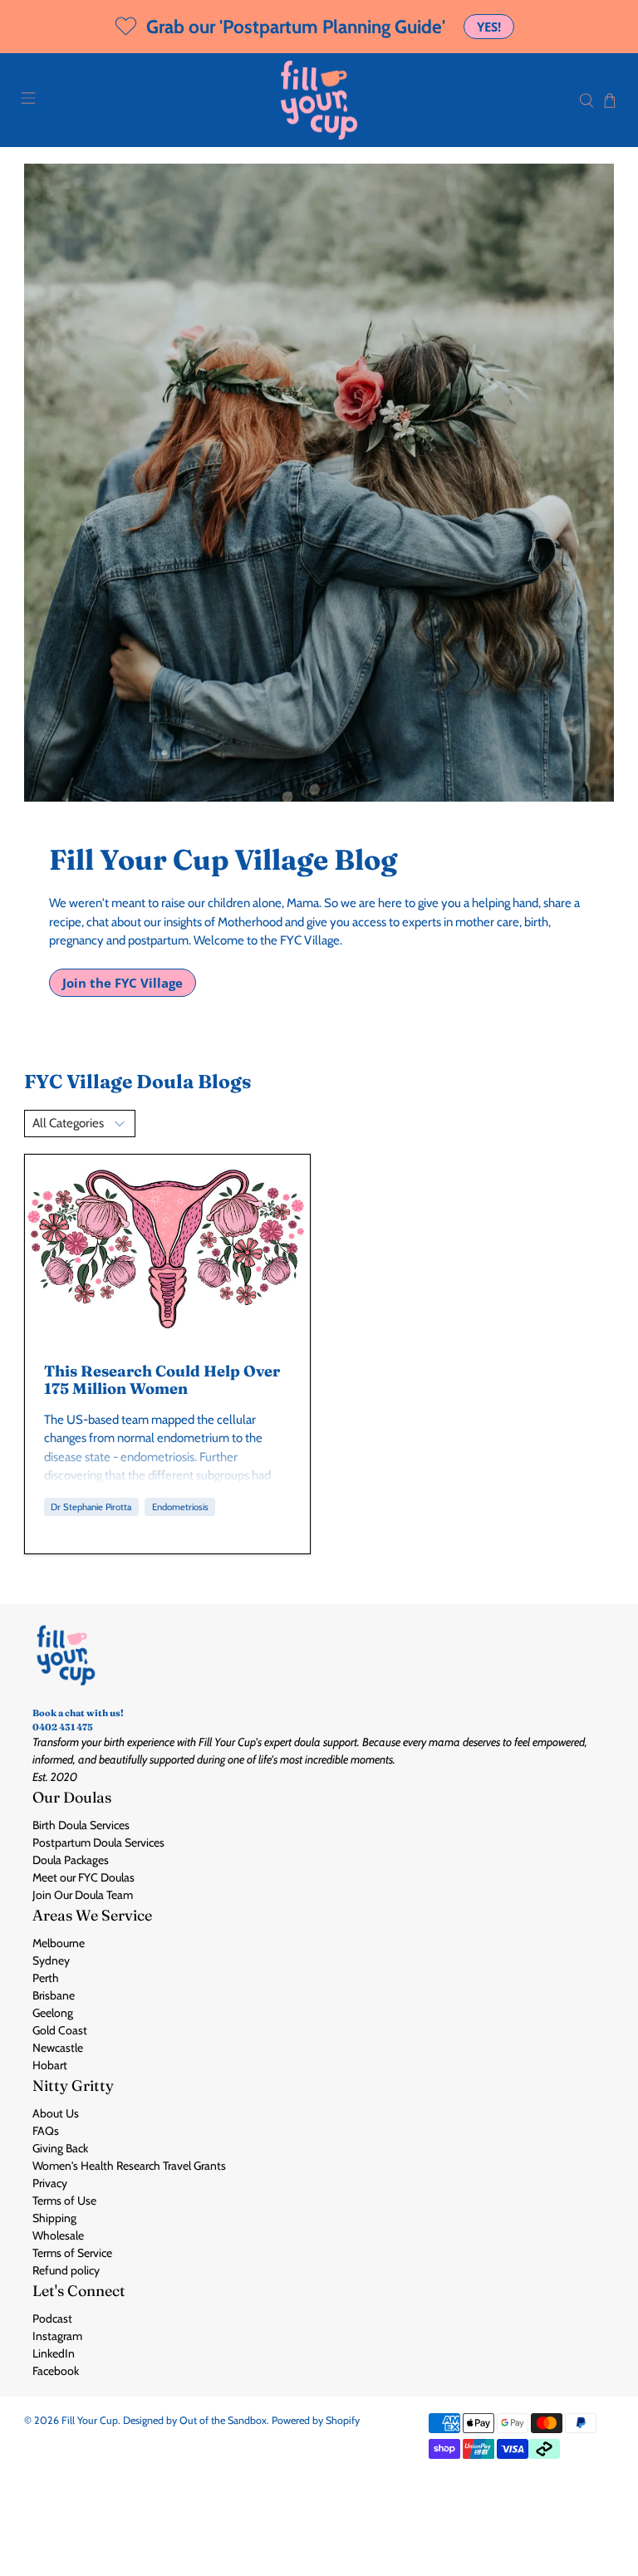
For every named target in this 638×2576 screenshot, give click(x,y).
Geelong (53, 2013)
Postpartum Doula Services (98, 1842)
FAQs (46, 2131)
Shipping (54, 2218)
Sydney (51, 1960)
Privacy (50, 2183)
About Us (56, 2113)
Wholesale (58, 2235)
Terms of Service (72, 2253)
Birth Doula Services (81, 1825)
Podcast (52, 2318)
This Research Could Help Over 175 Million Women (162, 1380)
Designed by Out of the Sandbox (195, 2420)
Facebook (56, 2371)
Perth (46, 1978)
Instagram (57, 2336)
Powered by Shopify (316, 2420)
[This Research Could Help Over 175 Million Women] (167, 1250)
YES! (489, 27)
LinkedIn (54, 2353)
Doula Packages (71, 1860)
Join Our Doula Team (83, 1895)
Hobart (50, 2065)
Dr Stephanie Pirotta (91, 1507)
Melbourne (59, 1943)
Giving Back (60, 2148)
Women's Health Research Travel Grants (129, 2166)
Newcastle (58, 2048)
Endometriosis (180, 1507)
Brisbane (54, 1995)
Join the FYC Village (123, 983)
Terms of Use (64, 2201)
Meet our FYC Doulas (83, 1877)
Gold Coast (60, 2030)
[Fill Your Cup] (319, 101)
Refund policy (66, 2270)
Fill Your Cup (90, 2420)
